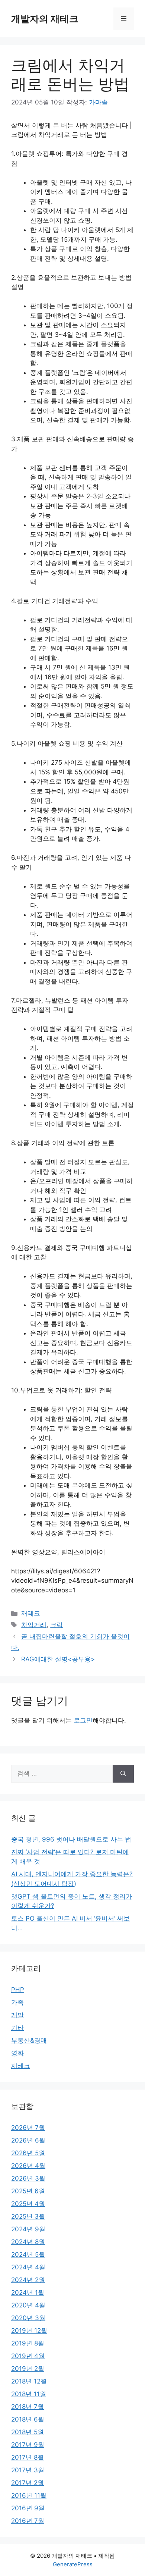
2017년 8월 (28, 2457)
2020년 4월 (28, 2305)
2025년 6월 (28, 2191)
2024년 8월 (28, 2242)
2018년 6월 (28, 2419)
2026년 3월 (28, 2178)
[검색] (123, 1774)
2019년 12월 (29, 2331)
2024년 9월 (28, 2229)
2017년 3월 (28, 2470)
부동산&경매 (29, 2040)
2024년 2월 (28, 2280)
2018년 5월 (28, 2432)
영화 (17, 2053)
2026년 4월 (28, 2166)
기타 (17, 2028)
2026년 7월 (28, 2128)
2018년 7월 (28, 2407)
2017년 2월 (28, 2483)
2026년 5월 (28, 2153)
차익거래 (34, 1625)
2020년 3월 (28, 2318)
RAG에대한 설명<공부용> (58, 1659)
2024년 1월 (28, 2293)
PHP (18, 1990)
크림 (57, 1625)
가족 (17, 2002)
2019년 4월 (28, 2356)
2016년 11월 (29, 2495)
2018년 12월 (29, 2381)
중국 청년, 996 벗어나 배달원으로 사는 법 (71, 1839)
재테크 (31, 1613)
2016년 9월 (28, 2508)
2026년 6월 (28, 2140)
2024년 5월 (28, 2254)
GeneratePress (73, 2564)
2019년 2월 (28, 2369)
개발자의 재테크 (45, 19)
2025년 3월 (28, 2216)
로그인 (83, 1720)
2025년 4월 (28, 2204)
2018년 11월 (29, 2394)
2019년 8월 (28, 2343)
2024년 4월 (28, 2267)
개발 (17, 2015)
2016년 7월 (28, 2521)
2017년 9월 (28, 2445)
